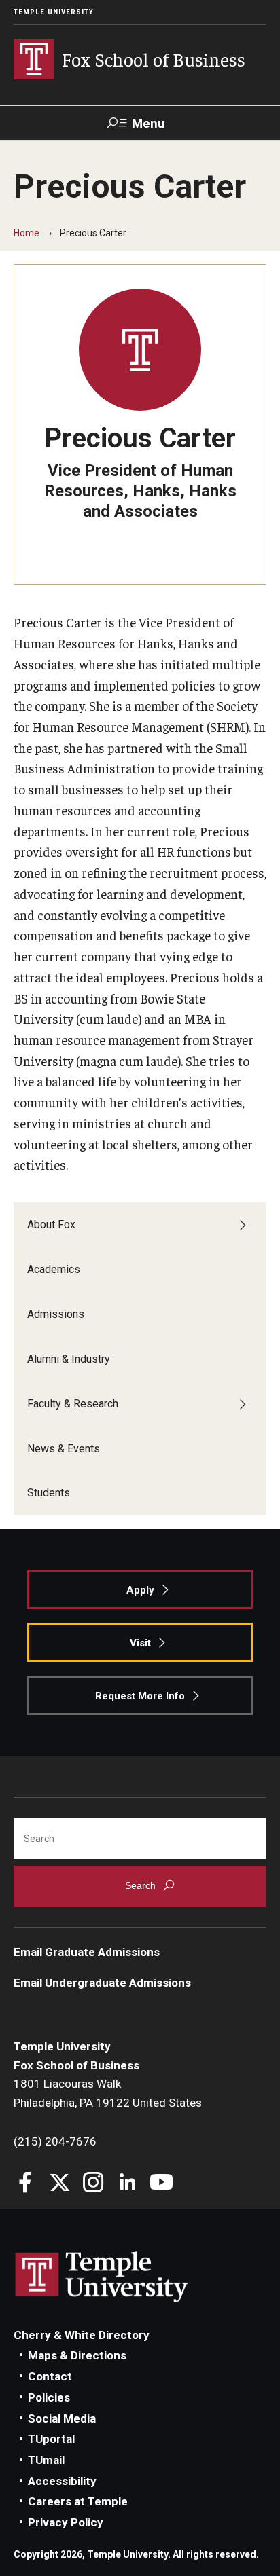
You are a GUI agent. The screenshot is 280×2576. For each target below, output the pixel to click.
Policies (49, 2397)
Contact (50, 2376)
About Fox (51, 1225)
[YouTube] (161, 2184)
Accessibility (62, 2481)
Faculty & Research (73, 1404)
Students (49, 1493)
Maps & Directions (77, 2355)
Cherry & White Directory (82, 2335)
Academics (54, 1269)
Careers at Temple (78, 2501)
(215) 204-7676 (55, 2141)
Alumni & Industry (69, 1359)
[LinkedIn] (127, 2184)
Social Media (62, 2418)
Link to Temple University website (102, 2277)
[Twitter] (59, 2184)
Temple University (54, 12)
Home (27, 233)
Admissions (56, 1314)
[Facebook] (25, 2184)
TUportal (51, 2439)
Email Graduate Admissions (87, 1952)
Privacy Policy (66, 2522)
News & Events (64, 1449)
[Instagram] (93, 2184)
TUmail (46, 2460)
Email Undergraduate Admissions (102, 1983)
